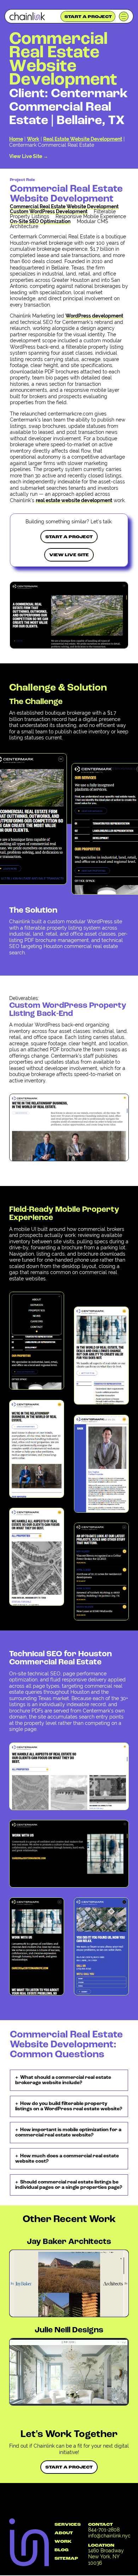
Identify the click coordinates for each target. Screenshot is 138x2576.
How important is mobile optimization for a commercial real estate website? (68, 2133)
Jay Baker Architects (69, 2242)
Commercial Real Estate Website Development (64, 207)
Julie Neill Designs (69, 2330)
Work (33, 139)
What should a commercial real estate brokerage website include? (63, 2080)
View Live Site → (29, 156)
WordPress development (94, 316)
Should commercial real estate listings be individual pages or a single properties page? (69, 2185)
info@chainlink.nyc (109, 2536)
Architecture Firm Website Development (62, 2265)
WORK (63, 2542)
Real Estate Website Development (83, 139)
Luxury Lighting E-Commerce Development (62, 2354)
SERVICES (68, 2525)
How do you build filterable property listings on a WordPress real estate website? (69, 2106)
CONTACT (100, 2525)
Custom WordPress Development (49, 211)
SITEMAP (66, 2559)
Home (16, 139)
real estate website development (74, 500)
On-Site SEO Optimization (40, 221)
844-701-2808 (104, 2530)
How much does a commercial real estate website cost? (67, 2159)
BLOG (62, 2550)
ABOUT (64, 2533)
